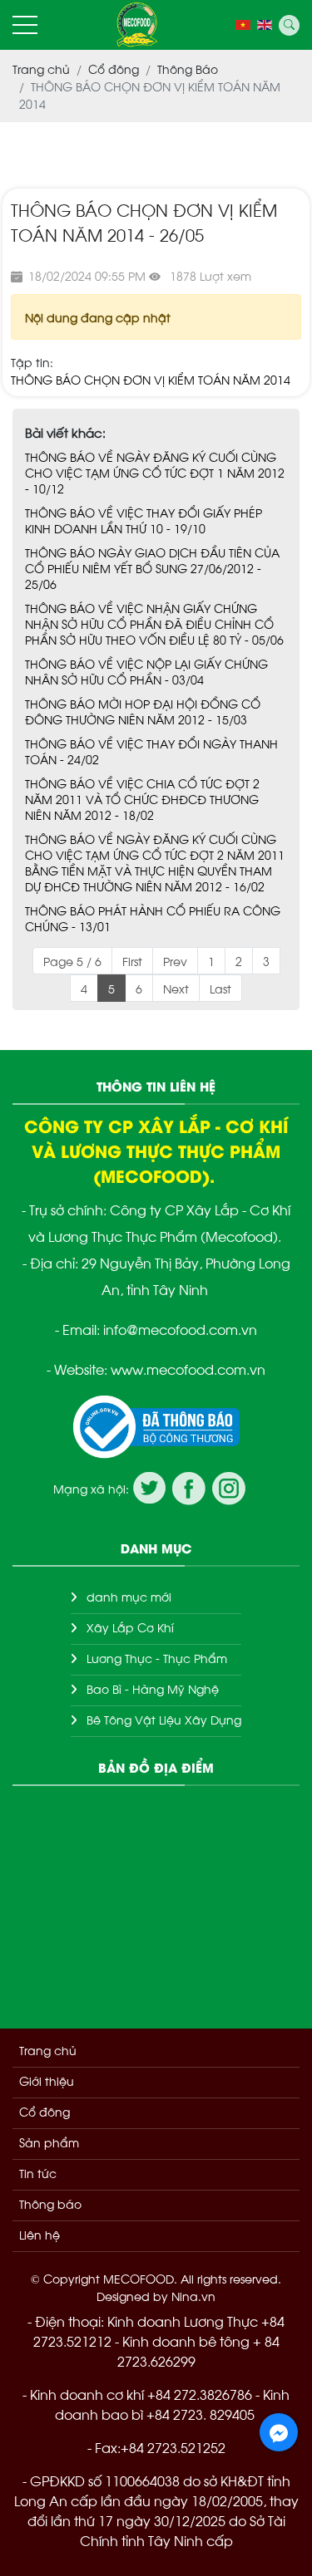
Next (176, 988)
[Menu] (25, 25)
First (132, 961)
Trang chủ (48, 2050)
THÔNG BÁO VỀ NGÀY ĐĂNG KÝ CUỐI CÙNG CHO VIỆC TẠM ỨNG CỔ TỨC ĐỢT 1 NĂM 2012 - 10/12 (155, 472)
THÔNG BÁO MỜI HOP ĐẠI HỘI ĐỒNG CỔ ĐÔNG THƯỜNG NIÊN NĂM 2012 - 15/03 (143, 711)
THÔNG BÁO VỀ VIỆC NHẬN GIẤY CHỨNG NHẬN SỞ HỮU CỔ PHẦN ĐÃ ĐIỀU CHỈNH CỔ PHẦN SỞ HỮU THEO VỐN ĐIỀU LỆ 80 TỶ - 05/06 (154, 623)
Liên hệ (40, 2234)
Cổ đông (45, 2111)
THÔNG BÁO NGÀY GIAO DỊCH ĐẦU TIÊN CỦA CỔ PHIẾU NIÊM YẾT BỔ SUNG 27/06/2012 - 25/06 (152, 568)
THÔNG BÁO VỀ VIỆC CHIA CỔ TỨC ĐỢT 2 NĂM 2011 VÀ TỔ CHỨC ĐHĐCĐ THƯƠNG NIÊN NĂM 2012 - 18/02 (142, 799)
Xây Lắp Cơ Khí (130, 1627)
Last (220, 988)
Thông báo (50, 2203)
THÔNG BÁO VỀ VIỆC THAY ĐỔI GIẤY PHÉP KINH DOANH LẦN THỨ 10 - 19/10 (144, 520)
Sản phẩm (49, 2142)
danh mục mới (129, 1596)
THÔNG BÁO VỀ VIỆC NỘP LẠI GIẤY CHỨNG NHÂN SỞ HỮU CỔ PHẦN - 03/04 (146, 671)
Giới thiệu (47, 2080)
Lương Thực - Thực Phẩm (157, 1658)
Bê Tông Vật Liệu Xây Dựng (164, 1719)
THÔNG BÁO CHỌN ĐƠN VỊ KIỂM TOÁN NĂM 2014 (151, 379)
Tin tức (38, 2173)
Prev (175, 961)
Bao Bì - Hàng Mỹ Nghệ (153, 1688)
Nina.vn (193, 2296)
